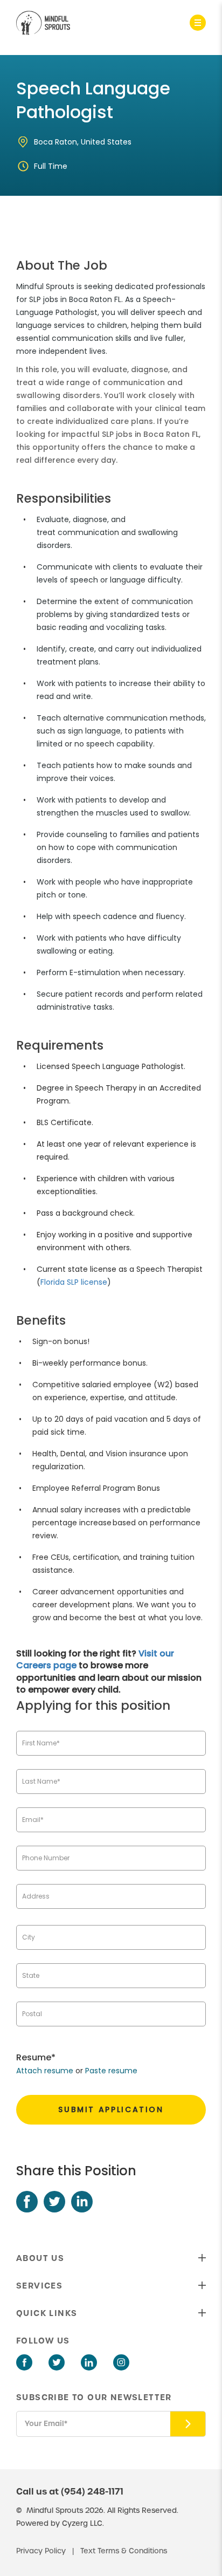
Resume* (36, 2057)
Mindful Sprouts (55, 2510)
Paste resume (111, 2071)
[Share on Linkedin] (82, 2202)
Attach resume (45, 2071)
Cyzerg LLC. (83, 2523)
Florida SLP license (74, 1282)
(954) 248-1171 (92, 2491)
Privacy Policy (42, 2551)
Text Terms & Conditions (124, 2551)
